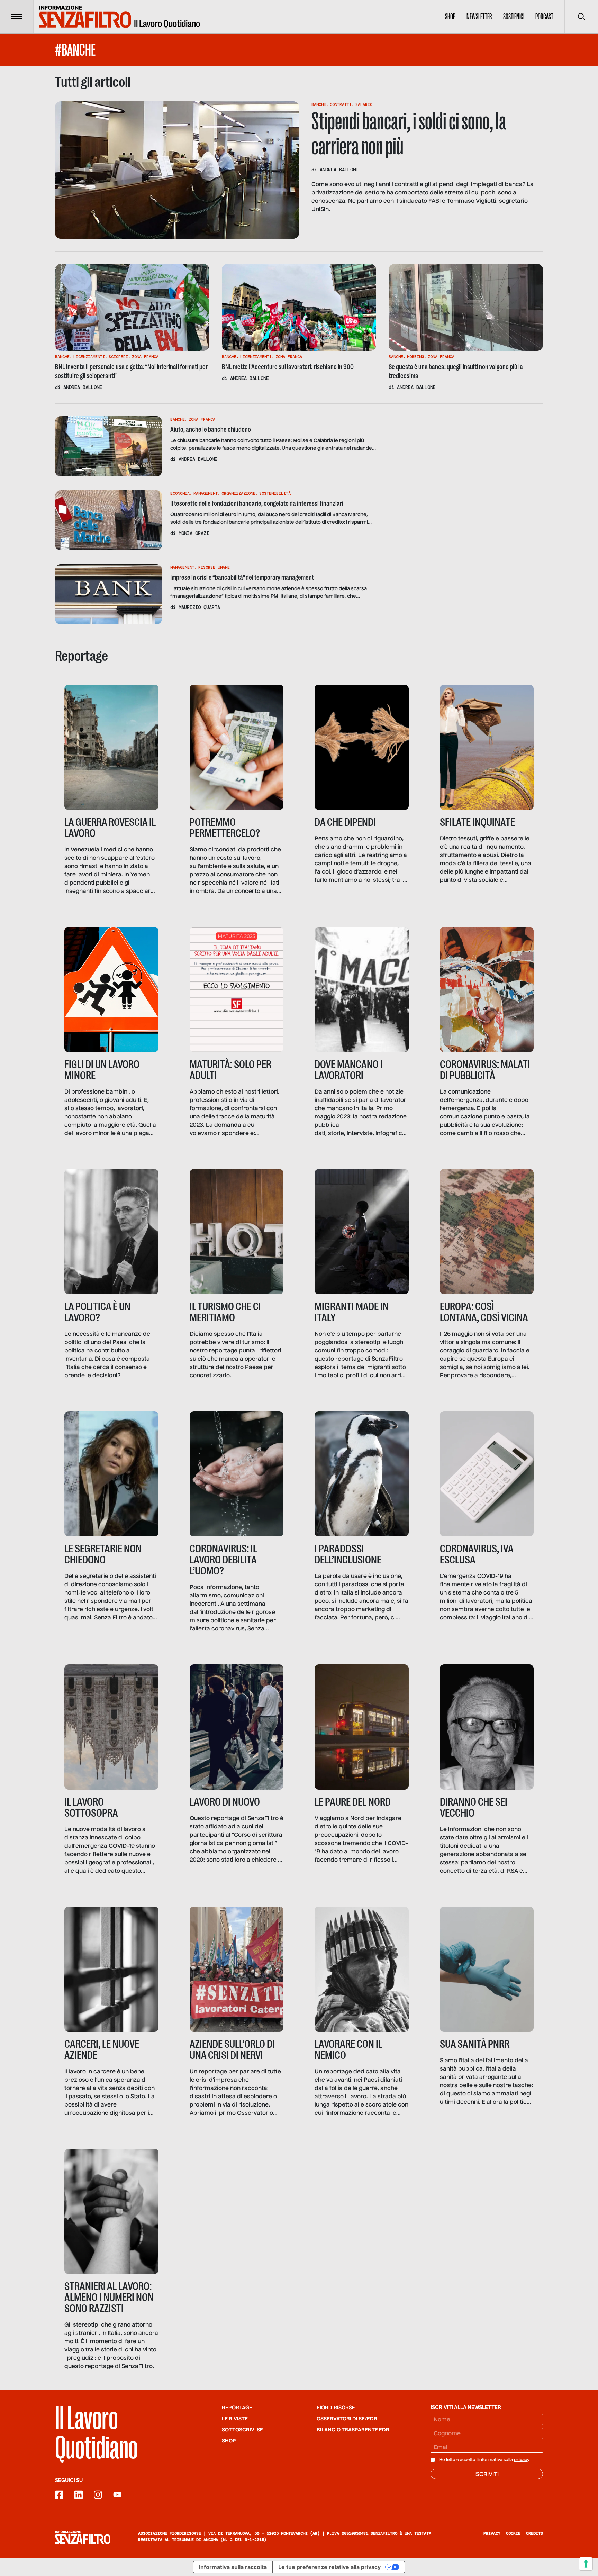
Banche (319, 104)
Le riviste (235, 2419)
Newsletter (479, 17)
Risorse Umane (214, 567)
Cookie (513, 2533)
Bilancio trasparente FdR (353, 2430)
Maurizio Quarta (199, 607)
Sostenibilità (275, 493)
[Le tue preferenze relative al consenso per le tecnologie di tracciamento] (586, 2564)
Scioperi (118, 357)
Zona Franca (145, 357)
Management (206, 493)
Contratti (341, 104)
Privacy (492, 2533)
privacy (522, 2460)
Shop (450, 17)
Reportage (237, 2408)
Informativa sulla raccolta (233, 2567)
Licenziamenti (89, 357)
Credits (534, 2533)
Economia (180, 493)
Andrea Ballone (339, 170)
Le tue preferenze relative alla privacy (329, 2567)
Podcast (544, 17)
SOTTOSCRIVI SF (242, 2430)
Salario (364, 104)
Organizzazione (238, 493)
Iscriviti (487, 2475)
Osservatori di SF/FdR (347, 2419)
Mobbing (415, 357)
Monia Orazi (194, 533)
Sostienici (514, 17)
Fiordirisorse (336, 2408)
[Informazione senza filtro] (83, 2537)
